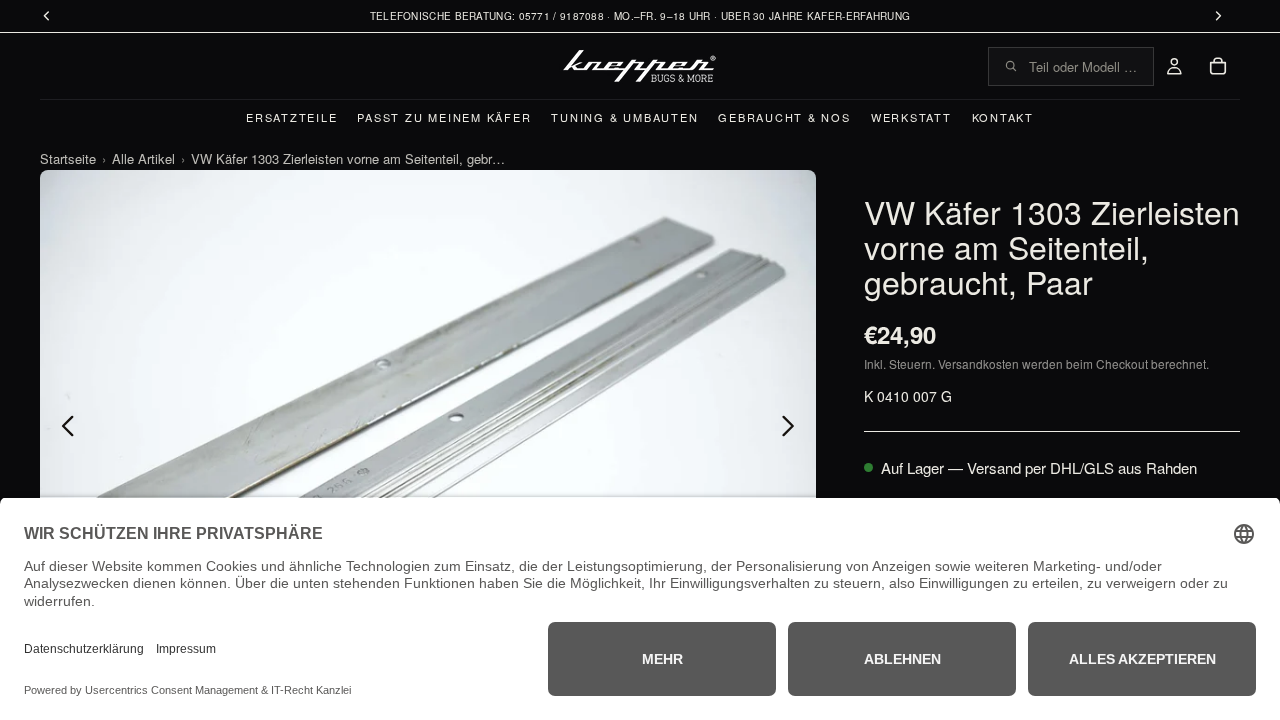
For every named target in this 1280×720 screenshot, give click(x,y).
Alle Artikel (143, 158)
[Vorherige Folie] (62, 428)
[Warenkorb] (1218, 66)
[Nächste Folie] (793, 428)
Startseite (68, 158)
